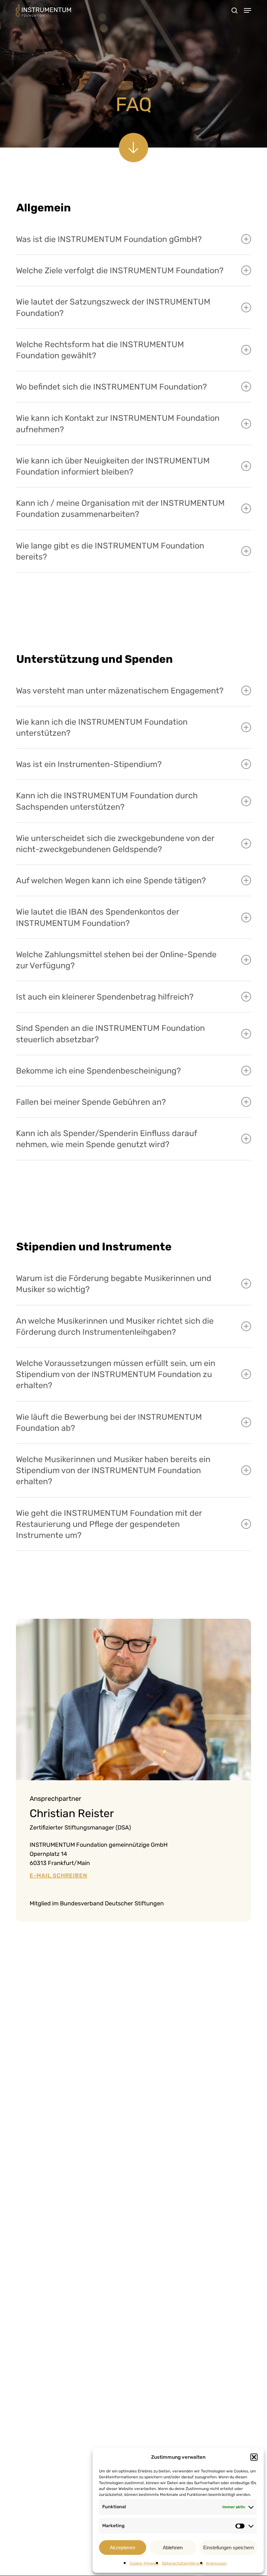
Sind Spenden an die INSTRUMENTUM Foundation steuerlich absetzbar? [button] (110, 1033)
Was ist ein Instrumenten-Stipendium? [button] (89, 764)
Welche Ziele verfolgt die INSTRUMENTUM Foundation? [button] (120, 270)
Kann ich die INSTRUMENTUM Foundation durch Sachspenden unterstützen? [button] (107, 801)
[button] (254, 2457)
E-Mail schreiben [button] (58, 1876)
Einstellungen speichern (228, 2548)
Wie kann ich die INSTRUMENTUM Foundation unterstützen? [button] (102, 727)
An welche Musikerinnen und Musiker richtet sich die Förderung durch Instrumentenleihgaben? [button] (115, 1326)
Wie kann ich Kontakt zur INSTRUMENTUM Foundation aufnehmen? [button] (118, 423)
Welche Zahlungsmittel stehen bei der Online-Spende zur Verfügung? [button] (116, 960)
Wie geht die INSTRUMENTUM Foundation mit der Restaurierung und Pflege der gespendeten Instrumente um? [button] (109, 1524)
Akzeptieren (122, 2548)
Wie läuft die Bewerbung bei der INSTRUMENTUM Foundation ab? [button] (109, 1422)
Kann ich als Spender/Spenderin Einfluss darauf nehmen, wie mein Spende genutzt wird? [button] (106, 1139)
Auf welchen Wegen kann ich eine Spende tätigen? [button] (111, 880)
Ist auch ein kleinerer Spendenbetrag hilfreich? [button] (105, 997)
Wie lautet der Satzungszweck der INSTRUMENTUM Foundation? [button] (113, 307)
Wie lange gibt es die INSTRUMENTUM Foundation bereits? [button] (110, 551)
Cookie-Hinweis (144, 2563)
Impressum (216, 2563)
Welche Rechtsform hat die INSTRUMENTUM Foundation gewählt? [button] (100, 350)
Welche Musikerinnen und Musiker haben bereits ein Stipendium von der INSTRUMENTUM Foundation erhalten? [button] (113, 1470)
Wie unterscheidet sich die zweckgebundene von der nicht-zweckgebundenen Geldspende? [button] (115, 844)
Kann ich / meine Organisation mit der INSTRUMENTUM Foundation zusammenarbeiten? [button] (120, 508)
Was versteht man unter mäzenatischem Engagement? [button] (120, 690)
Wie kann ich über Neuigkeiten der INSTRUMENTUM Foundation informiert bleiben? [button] (113, 466)
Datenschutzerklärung (182, 2563)
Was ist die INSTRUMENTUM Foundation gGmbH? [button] (109, 239)
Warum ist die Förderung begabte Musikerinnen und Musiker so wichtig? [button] (114, 1284)
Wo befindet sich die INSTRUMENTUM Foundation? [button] (111, 387)
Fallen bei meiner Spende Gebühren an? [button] (91, 1102)
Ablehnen (173, 2548)
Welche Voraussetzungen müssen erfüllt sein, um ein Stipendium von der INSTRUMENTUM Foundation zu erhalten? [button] (116, 1374)
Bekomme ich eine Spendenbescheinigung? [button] (98, 1071)
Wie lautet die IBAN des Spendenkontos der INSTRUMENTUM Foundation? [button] (98, 917)
